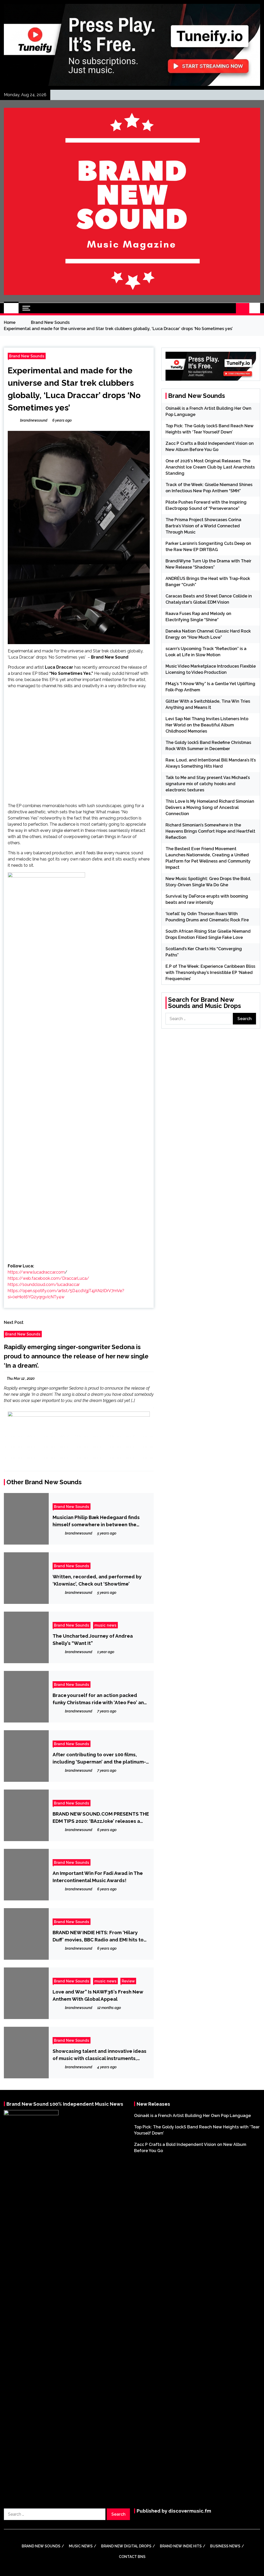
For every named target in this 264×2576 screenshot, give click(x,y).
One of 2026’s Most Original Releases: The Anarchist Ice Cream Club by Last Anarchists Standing (210, 467)
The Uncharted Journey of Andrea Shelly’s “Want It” (93, 1639)
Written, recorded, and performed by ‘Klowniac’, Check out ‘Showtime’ (97, 1580)
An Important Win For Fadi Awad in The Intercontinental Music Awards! (98, 1877)
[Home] (11, 308)
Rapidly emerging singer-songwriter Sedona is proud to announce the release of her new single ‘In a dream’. (76, 1356)
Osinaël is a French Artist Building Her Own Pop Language (192, 2116)
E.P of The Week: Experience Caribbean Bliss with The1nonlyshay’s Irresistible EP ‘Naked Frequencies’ (210, 973)
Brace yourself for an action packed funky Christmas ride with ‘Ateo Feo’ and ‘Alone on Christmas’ (100, 1699)
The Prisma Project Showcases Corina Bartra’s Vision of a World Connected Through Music (203, 526)
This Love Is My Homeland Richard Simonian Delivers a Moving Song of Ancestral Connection (210, 807)
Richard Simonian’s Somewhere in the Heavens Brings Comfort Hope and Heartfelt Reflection (210, 831)
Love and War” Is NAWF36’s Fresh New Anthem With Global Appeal (98, 1995)
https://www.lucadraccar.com (36, 1272)
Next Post (14, 1322)
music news (105, 1625)
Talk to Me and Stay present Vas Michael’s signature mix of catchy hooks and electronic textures (208, 784)
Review (128, 1981)
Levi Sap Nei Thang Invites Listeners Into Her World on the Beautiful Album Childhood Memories (207, 725)
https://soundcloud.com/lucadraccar (44, 1285)
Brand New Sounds (27, 356)
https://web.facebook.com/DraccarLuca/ (48, 1278)
